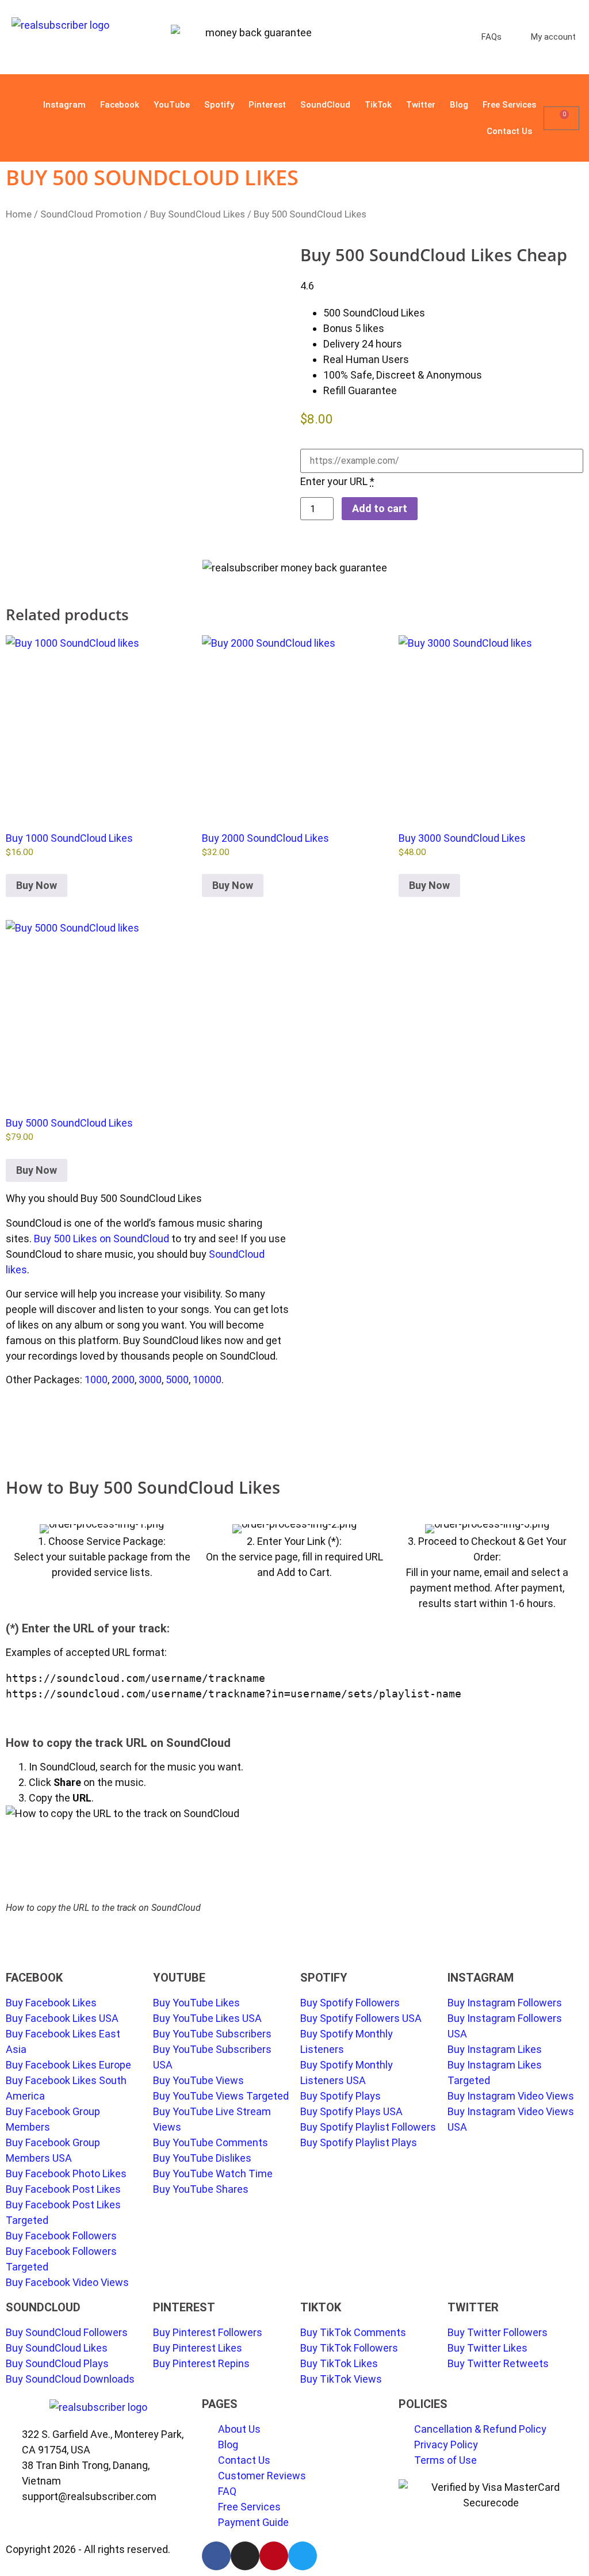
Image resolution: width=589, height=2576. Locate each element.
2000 (123, 1379)
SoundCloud (325, 105)
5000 (177, 1379)
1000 (96, 1379)
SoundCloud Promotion (91, 214)
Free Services (509, 105)
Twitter (421, 105)
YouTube (172, 105)
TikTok (378, 105)
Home (19, 214)
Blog (459, 105)
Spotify (219, 105)
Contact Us (509, 131)
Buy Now (37, 885)
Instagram (64, 105)
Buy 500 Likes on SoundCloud (102, 1239)
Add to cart (380, 508)
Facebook (120, 105)
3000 (150, 1379)
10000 (207, 1379)
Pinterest (267, 105)
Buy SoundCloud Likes (198, 214)
